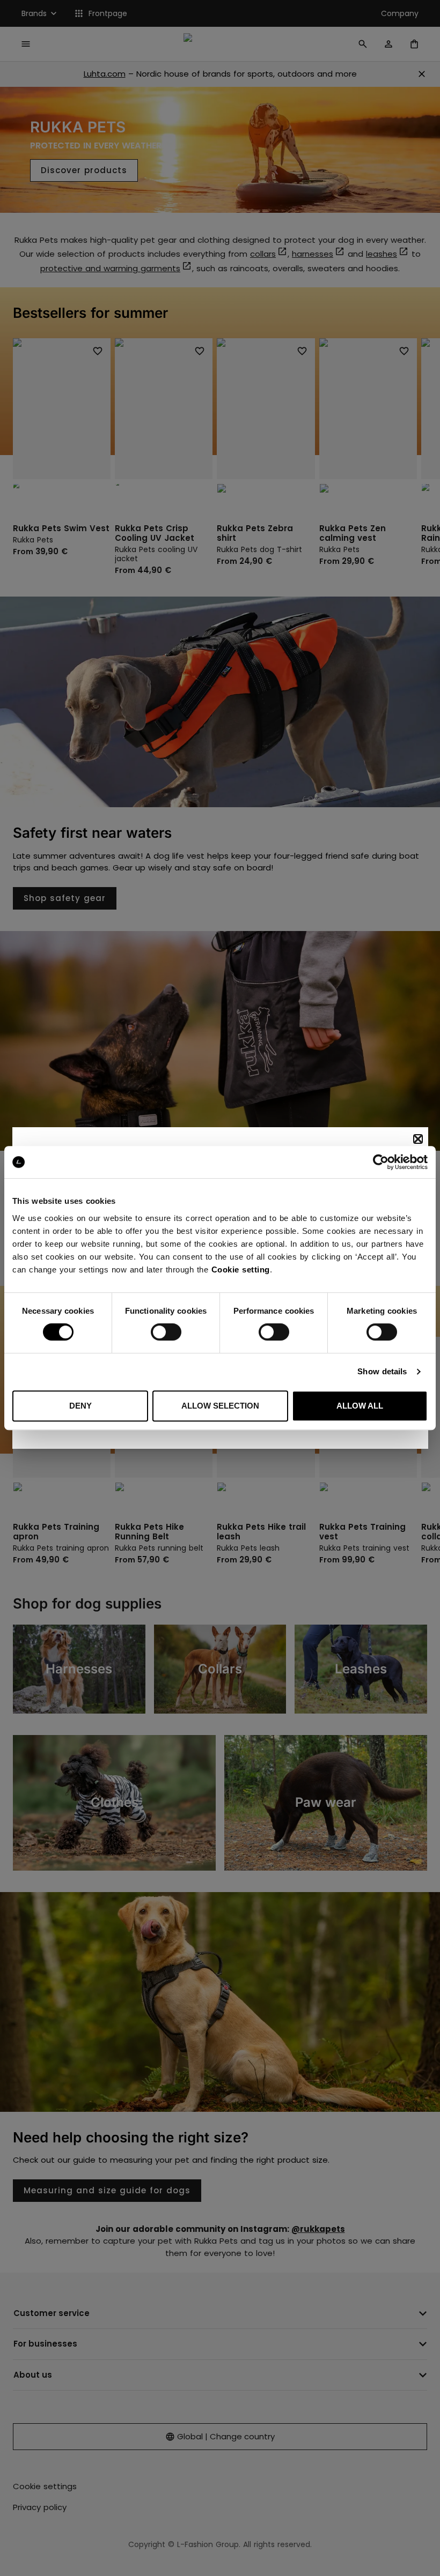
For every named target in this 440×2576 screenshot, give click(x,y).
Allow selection (220, 1406)
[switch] (166, 1332)
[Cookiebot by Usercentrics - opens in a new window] (381, 1162)
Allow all (360, 1406)
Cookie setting (241, 1270)
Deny (80, 1406)
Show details (382, 1371)
